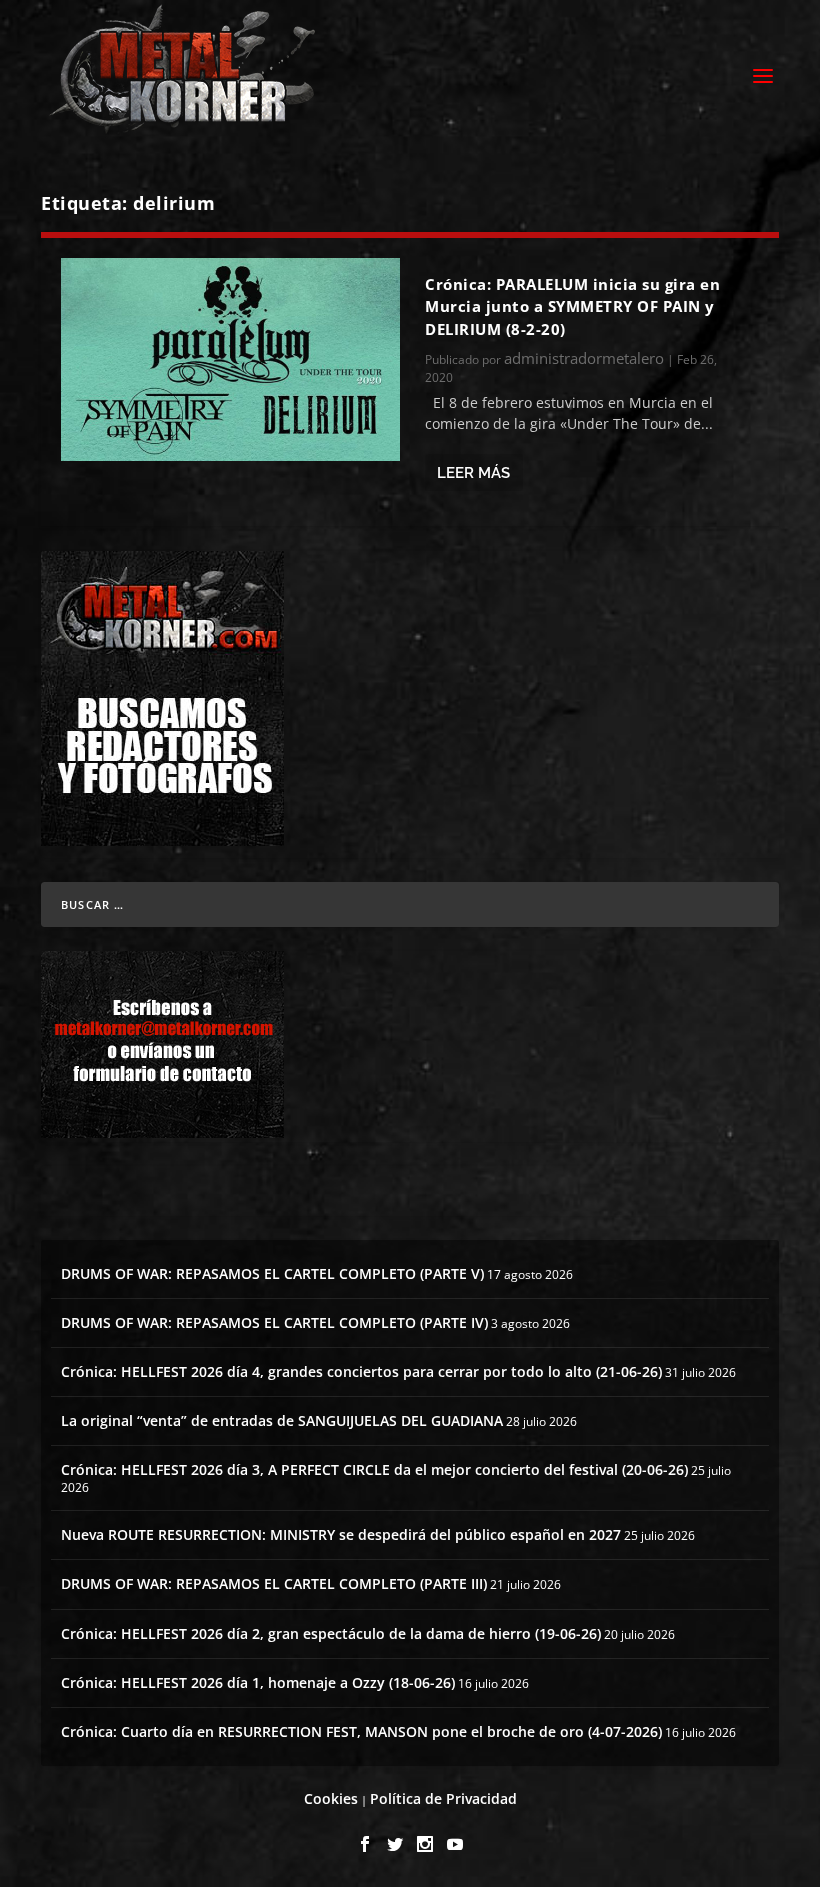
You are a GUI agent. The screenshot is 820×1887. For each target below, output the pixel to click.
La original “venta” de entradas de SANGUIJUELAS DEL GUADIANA (282, 1420)
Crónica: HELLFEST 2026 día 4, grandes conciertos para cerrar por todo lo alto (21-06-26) (361, 1371)
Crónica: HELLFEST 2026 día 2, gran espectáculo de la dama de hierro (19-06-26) (331, 1633)
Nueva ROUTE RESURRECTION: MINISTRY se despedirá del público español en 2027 (341, 1534)
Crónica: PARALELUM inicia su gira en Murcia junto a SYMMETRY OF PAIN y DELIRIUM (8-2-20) (572, 306)
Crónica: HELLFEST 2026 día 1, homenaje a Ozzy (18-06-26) (258, 1682)
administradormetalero (584, 358)
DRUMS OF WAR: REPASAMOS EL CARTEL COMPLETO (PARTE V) (272, 1273)
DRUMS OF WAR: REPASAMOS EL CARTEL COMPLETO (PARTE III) (274, 1583)
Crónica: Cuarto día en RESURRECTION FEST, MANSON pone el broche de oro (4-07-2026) (361, 1731)
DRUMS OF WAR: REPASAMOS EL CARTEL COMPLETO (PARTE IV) (274, 1322)
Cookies (331, 1798)
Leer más (473, 473)
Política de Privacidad (443, 1798)
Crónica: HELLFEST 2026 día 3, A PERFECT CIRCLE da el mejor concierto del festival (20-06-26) (374, 1469)
